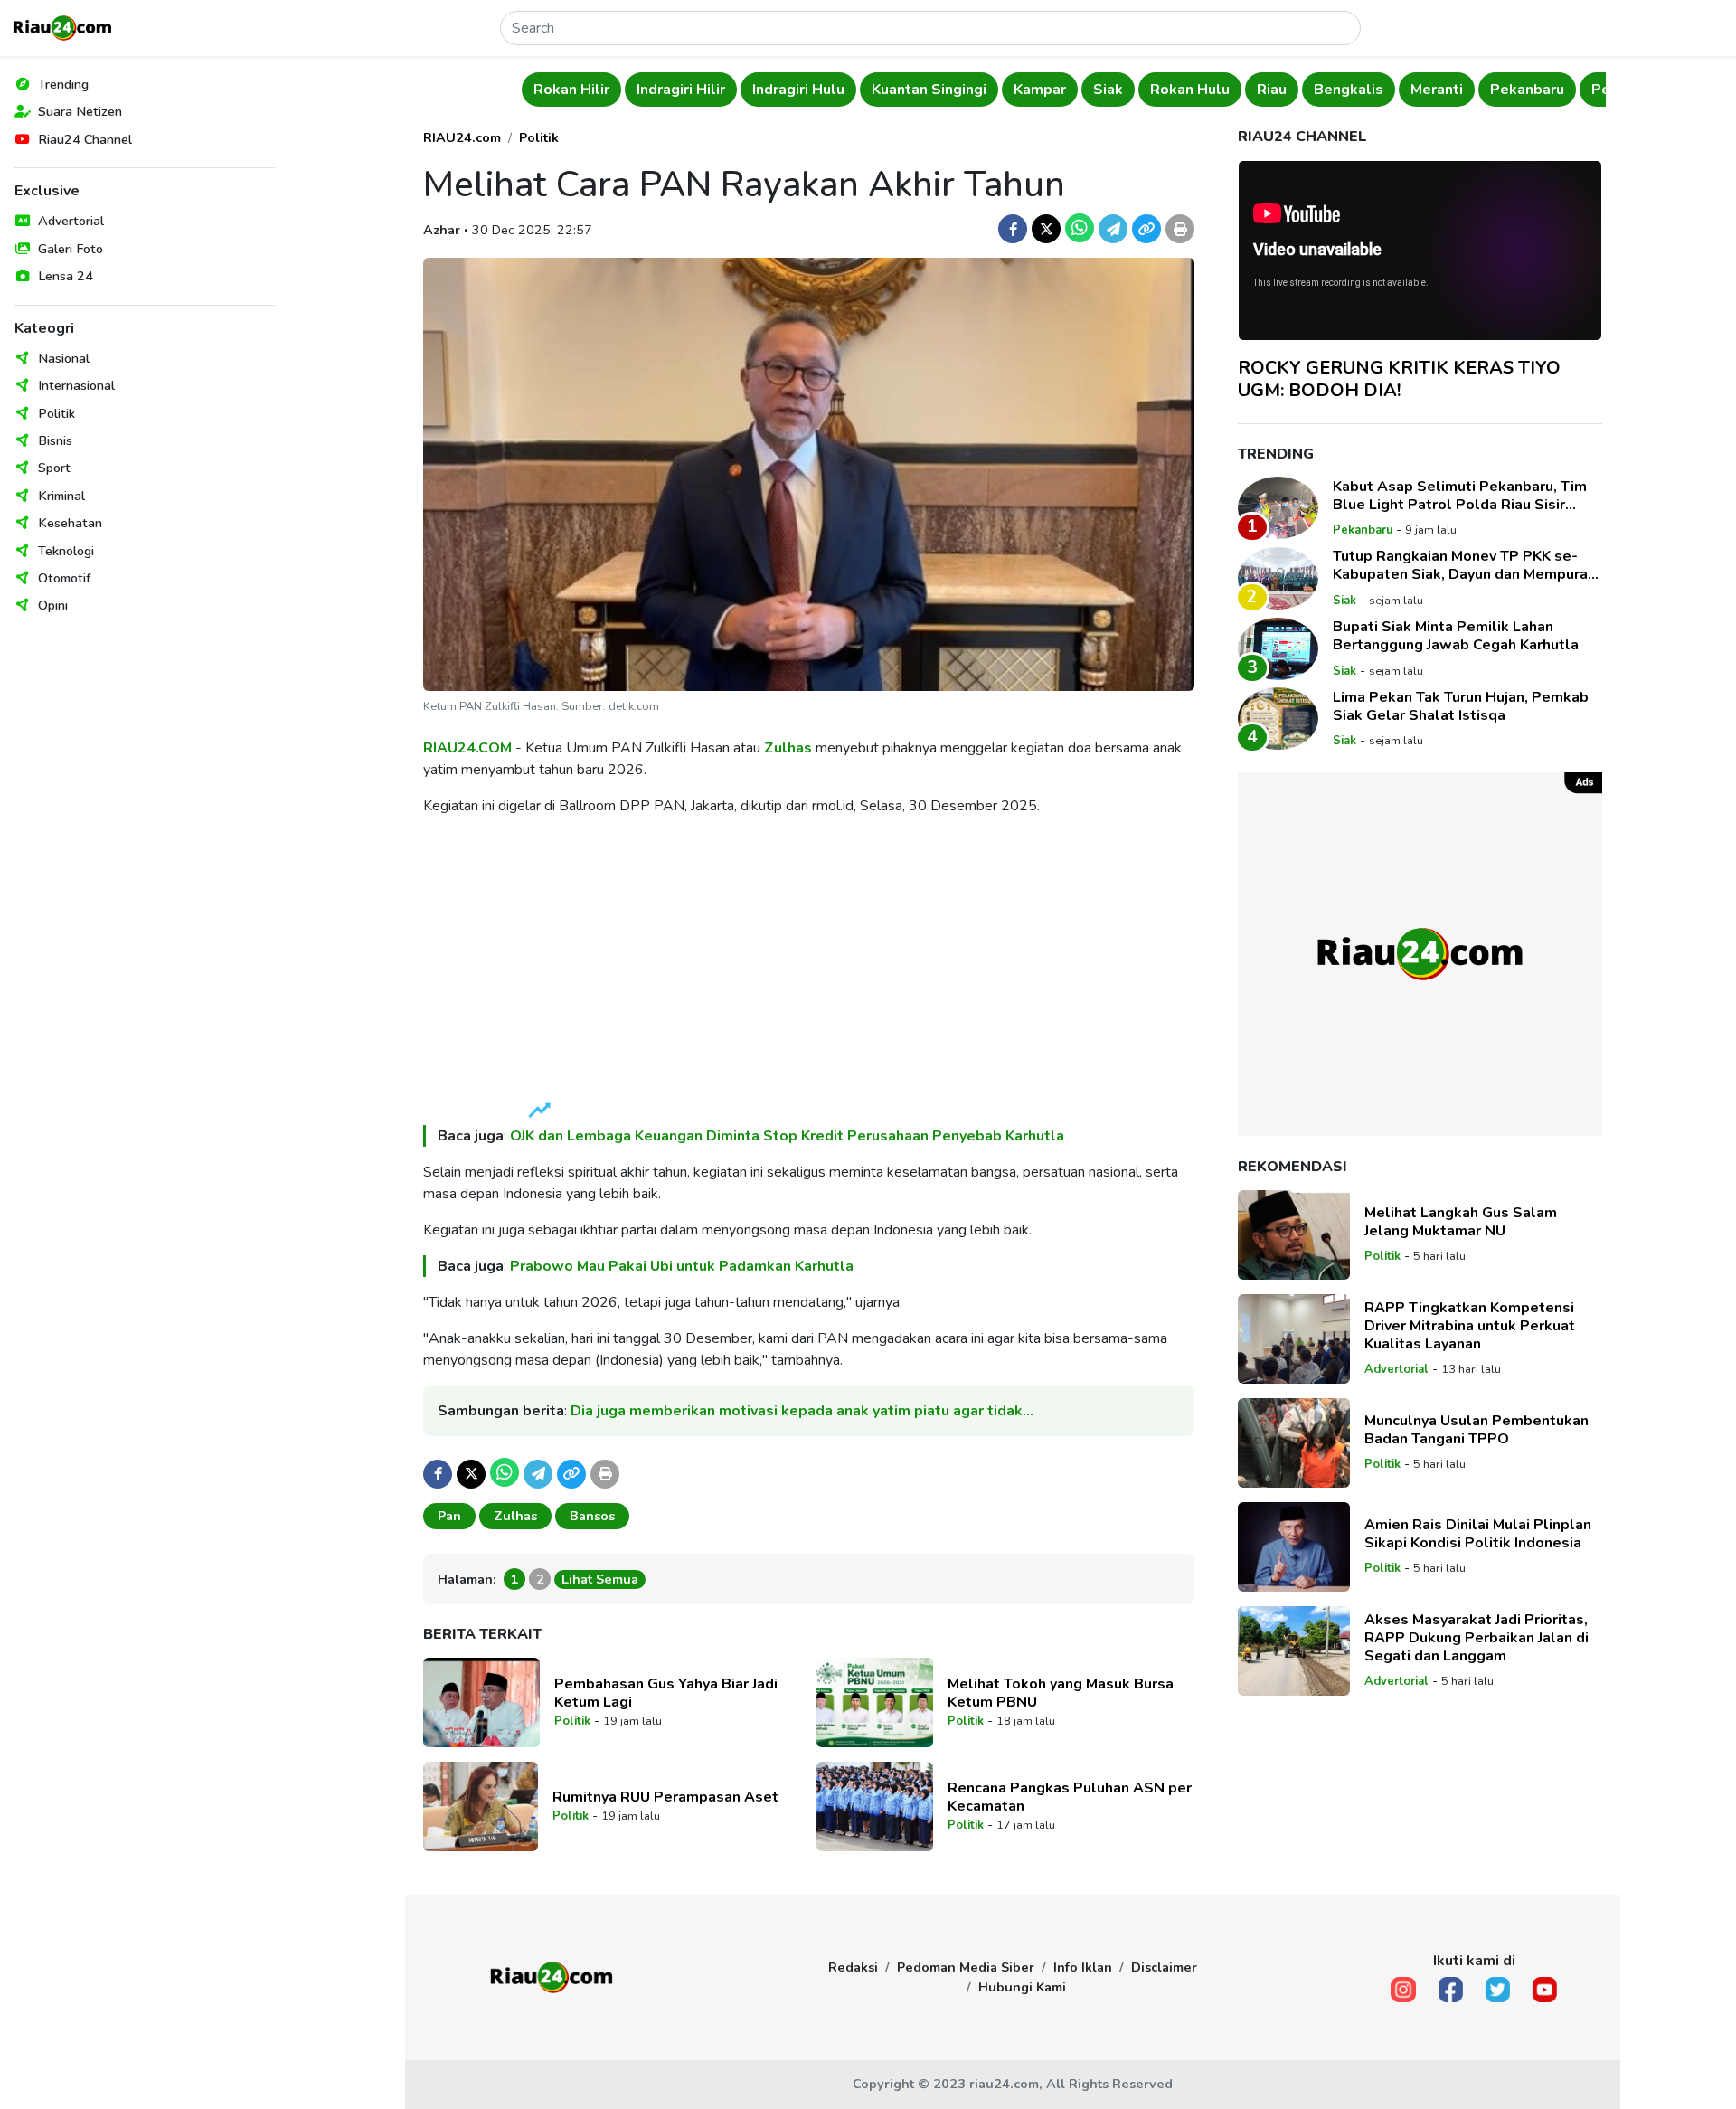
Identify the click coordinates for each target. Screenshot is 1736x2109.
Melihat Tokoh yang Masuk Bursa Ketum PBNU (1061, 1693)
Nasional (64, 358)
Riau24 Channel (85, 139)
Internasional (76, 385)
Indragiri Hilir (681, 90)
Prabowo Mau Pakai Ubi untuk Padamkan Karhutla (682, 1266)
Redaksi (853, 1967)
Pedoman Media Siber (966, 1967)
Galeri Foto (71, 249)
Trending (63, 84)
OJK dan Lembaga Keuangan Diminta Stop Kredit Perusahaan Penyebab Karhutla (787, 1136)
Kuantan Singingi (929, 90)
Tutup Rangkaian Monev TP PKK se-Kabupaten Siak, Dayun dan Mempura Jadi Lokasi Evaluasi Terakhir (1460, 565)
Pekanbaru (1527, 90)
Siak (1108, 90)
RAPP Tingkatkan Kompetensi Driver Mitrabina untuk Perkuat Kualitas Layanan (1470, 1325)
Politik (57, 413)
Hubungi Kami (1022, 1987)
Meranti (1437, 90)
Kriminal (61, 496)
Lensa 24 (66, 276)
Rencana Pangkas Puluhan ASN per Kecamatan (1070, 1797)
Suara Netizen (80, 111)
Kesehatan (70, 523)
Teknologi (66, 551)
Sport (54, 468)
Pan (449, 1516)
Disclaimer (1164, 1967)
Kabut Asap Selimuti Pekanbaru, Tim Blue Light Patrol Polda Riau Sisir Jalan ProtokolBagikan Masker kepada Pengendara (1465, 495)
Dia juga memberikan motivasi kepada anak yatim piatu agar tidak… (802, 1411)
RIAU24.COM (467, 748)
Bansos (592, 1516)
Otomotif (64, 578)
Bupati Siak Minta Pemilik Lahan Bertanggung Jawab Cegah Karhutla (1456, 636)
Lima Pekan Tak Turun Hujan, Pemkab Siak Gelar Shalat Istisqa (1461, 705)
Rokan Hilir (571, 90)
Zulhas (788, 748)
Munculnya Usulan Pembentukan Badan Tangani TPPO (1477, 1429)
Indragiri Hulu (798, 90)
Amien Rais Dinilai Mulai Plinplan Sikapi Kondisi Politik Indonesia (1478, 1533)
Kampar (1040, 90)
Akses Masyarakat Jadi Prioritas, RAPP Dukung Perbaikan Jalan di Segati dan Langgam (1477, 1637)
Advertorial (71, 221)
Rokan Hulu (1190, 90)
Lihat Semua (600, 1579)
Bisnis (55, 440)
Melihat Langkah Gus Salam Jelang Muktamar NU (1461, 1221)
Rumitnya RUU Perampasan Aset (665, 1797)
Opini (53, 605)
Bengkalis (1349, 90)
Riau (1272, 90)
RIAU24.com (462, 137)
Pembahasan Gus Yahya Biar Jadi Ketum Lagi (666, 1693)
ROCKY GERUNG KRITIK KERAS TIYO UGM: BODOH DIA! (1399, 378)
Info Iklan (1083, 1967)
